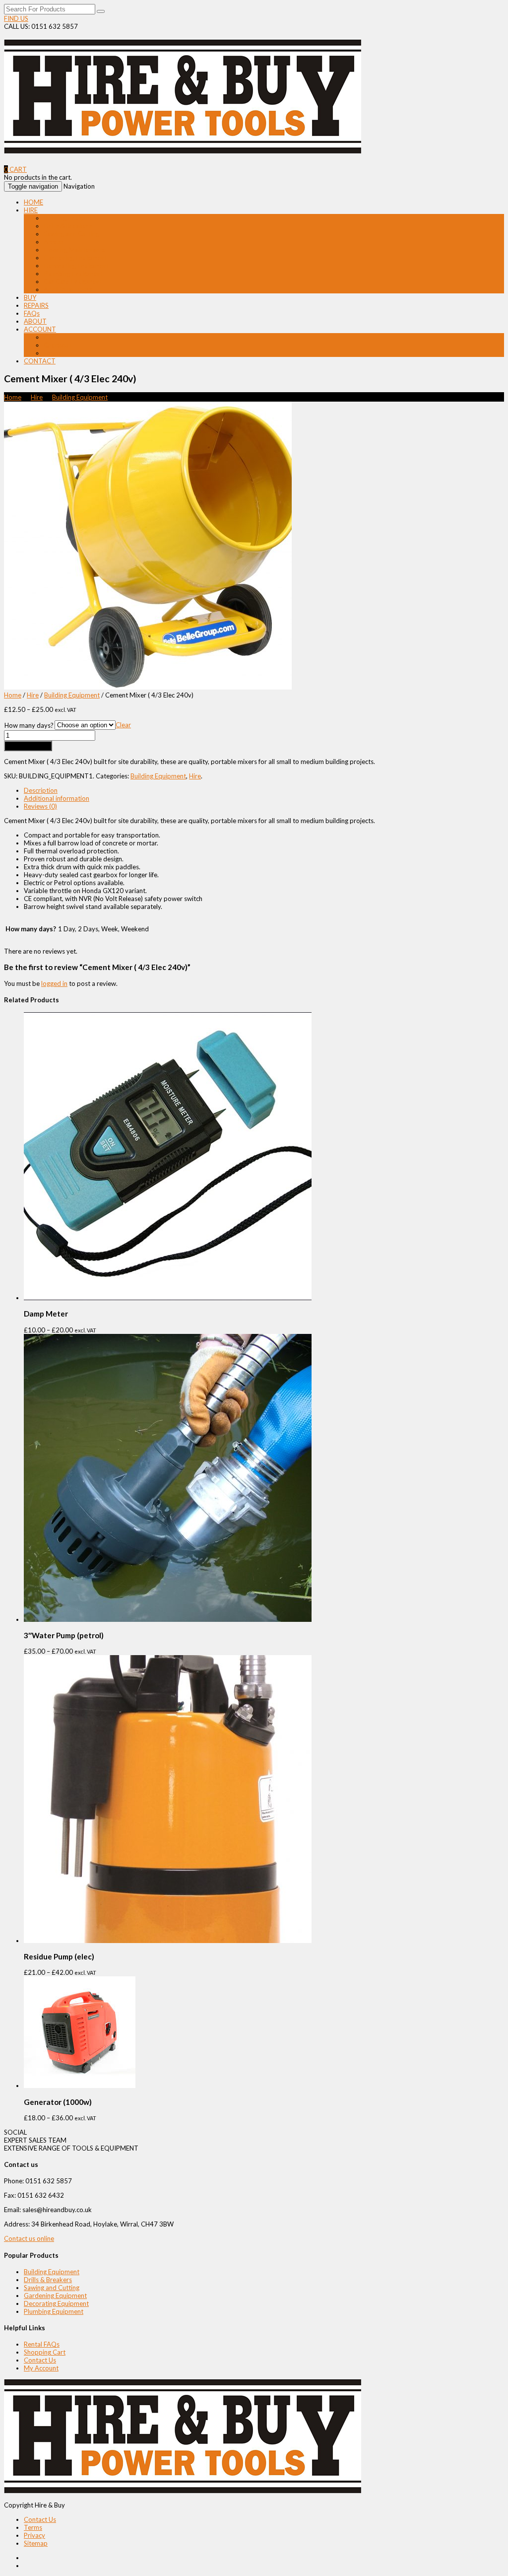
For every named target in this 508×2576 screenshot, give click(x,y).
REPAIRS (36, 305)
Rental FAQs (42, 2344)
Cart (50, 337)
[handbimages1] (148, 687)
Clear (123, 725)
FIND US (16, 18)
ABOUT (35, 321)
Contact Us (40, 2360)
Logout (54, 353)
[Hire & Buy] (183, 148)
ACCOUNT (40, 329)
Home (13, 397)
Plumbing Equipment (73, 274)
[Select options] (168, 1298)
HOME (33, 202)
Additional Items (68, 289)
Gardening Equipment (75, 258)
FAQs (32, 313)
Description (41, 790)
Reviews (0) (40, 806)
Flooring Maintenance (75, 250)
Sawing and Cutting (71, 234)
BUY (30, 297)
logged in (54, 983)
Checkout (58, 345)
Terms (33, 2527)
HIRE (31, 210)
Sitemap (36, 2543)
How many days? (29, 725)
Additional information (57, 798)
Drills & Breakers (68, 226)
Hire (37, 397)
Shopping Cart (45, 2352)
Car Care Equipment (73, 281)
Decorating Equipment (76, 266)
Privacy (34, 2535)
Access (54, 242)
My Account (41, 2368)
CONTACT (40, 361)
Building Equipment (71, 218)
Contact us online (29, 2238)
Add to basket (28, 746)
